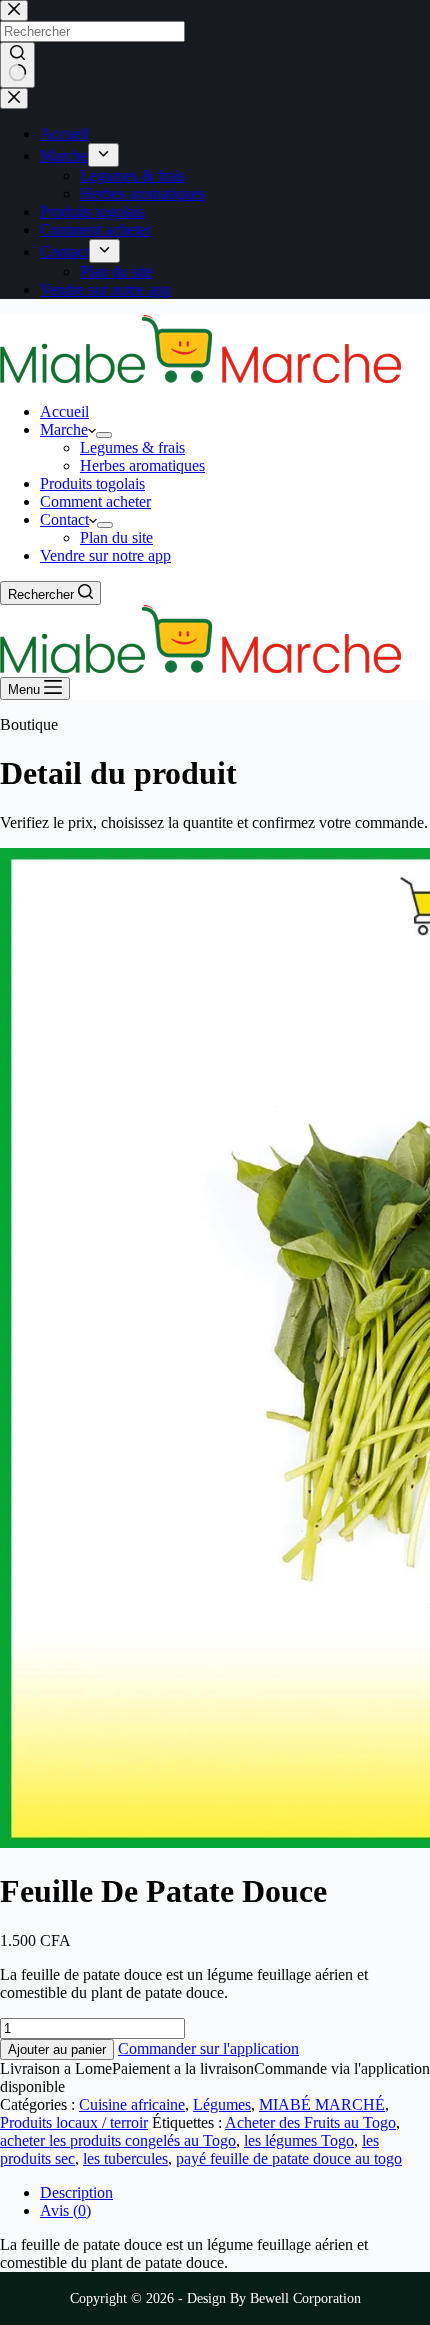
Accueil (64, 411)
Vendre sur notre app (105, 555)
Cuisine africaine (132, 2104)
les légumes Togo (299, 2140)
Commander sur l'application (208, 2048)
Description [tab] (76, 2192)
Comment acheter (95, 501)
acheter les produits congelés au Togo (118, 2140)
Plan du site (116, 537)
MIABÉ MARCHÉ (322, 2104)
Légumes (222, 2104)
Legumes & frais (132, 447)
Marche (64, 429)
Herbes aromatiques (142, 465)
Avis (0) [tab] (65, 2210)
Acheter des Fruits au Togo (310, 2122)
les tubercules (125, 2158)
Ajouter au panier (57, 2049)
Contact (64, 519)
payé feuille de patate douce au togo (289, 2158)
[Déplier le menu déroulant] (104, 435)
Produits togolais (92, 483)
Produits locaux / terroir (74, 2122)
